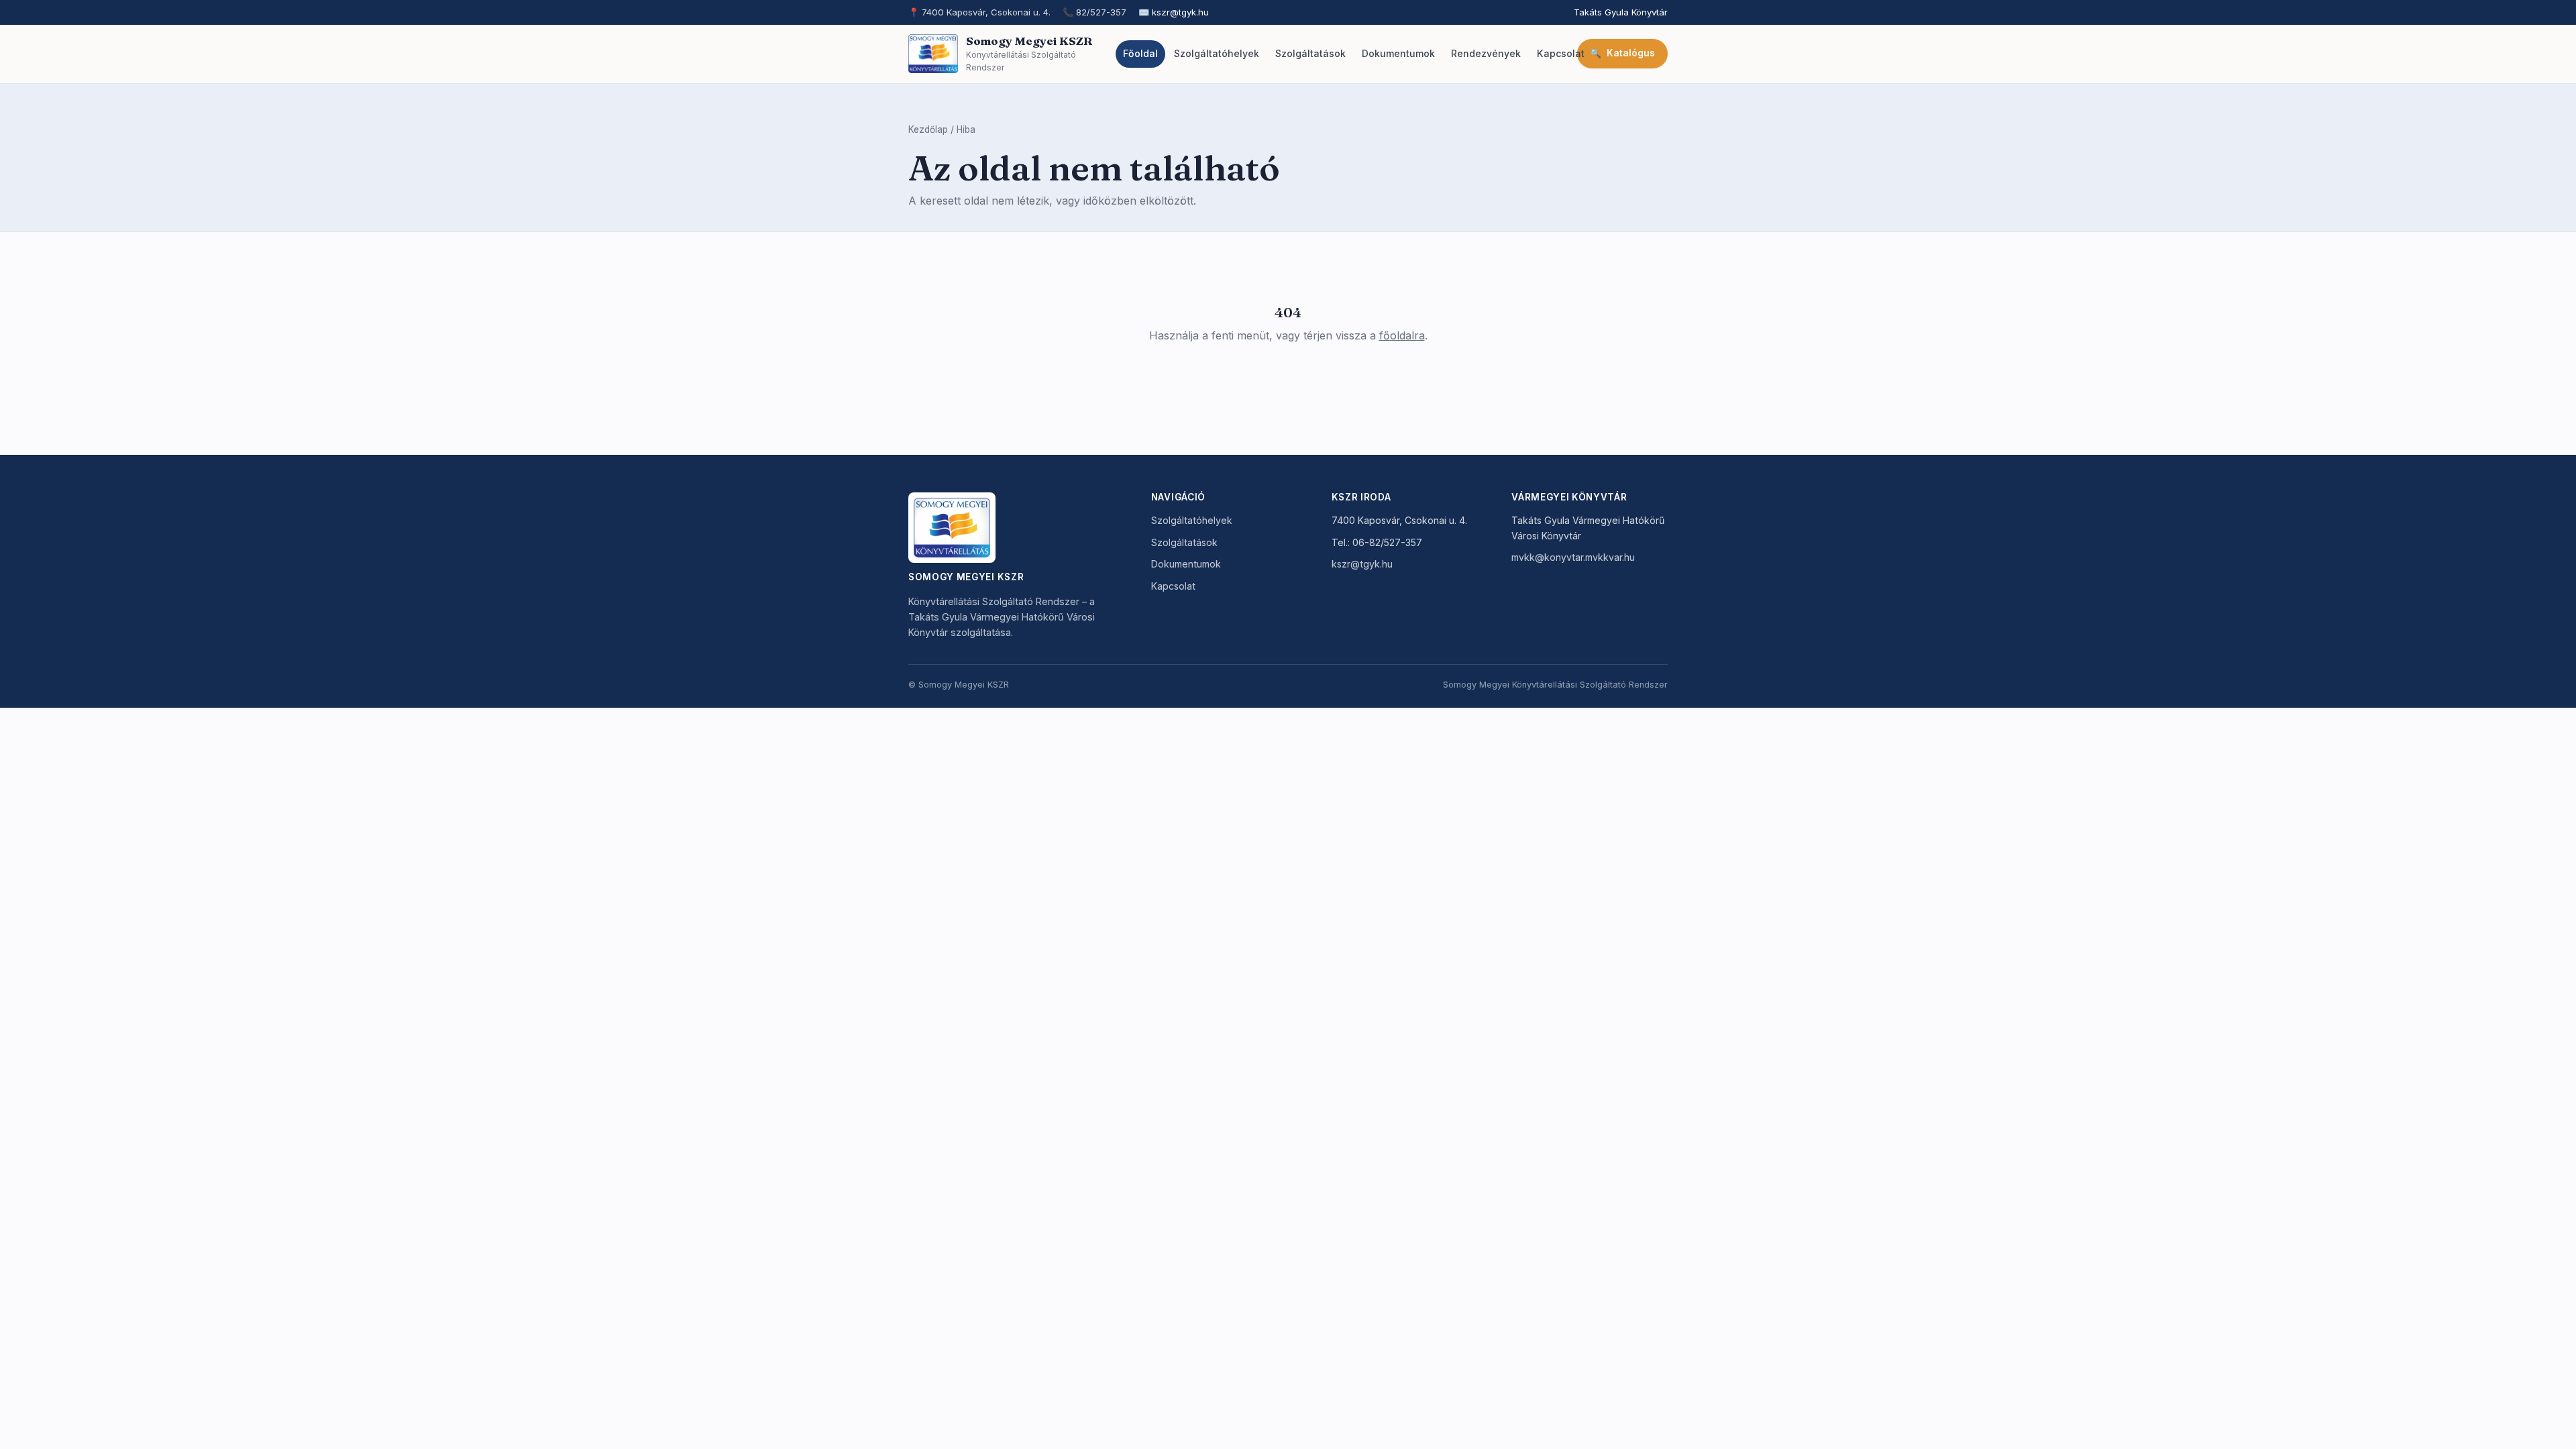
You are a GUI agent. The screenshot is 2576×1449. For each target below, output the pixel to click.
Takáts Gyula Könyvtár (1621, 12)
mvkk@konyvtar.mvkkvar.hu (1573, 557)
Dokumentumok (1186, 564)
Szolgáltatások (1184, 542)
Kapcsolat (1173, 586)
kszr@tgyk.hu (1180, 12)
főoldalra (1402, 335)
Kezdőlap (928, 129)
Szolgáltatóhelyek (1192, 520)
